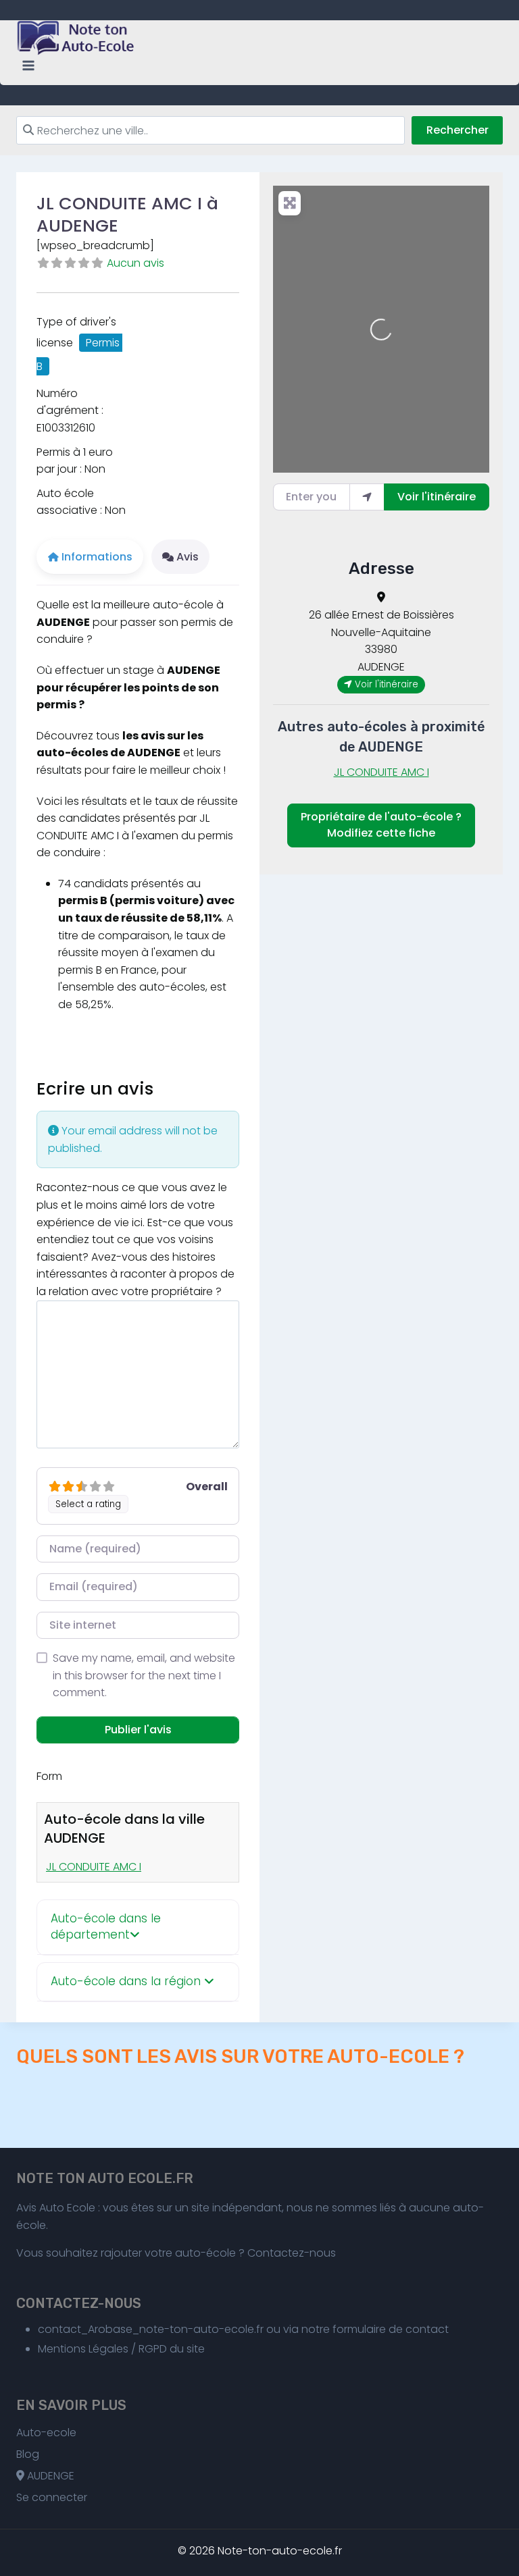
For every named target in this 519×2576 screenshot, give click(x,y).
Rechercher (458, 130)
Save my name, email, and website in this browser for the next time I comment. (144, 1675)
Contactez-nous (292, 2253)
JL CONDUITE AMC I (94, 1867)
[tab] (138, 1927)
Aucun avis (135, 263)
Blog (28, 2454)
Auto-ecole (46, 2433)
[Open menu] (29, 66)
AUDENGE (49, 2476)
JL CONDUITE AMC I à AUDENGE (127, 214)
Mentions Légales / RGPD (102, 2349)
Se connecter (52, 2497)
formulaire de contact (391, 2329)
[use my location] (367, 497)
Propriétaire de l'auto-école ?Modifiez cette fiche (381, 825)
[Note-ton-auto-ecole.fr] (77, 38)
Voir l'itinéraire (437, 497)
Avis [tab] (188, 557)
